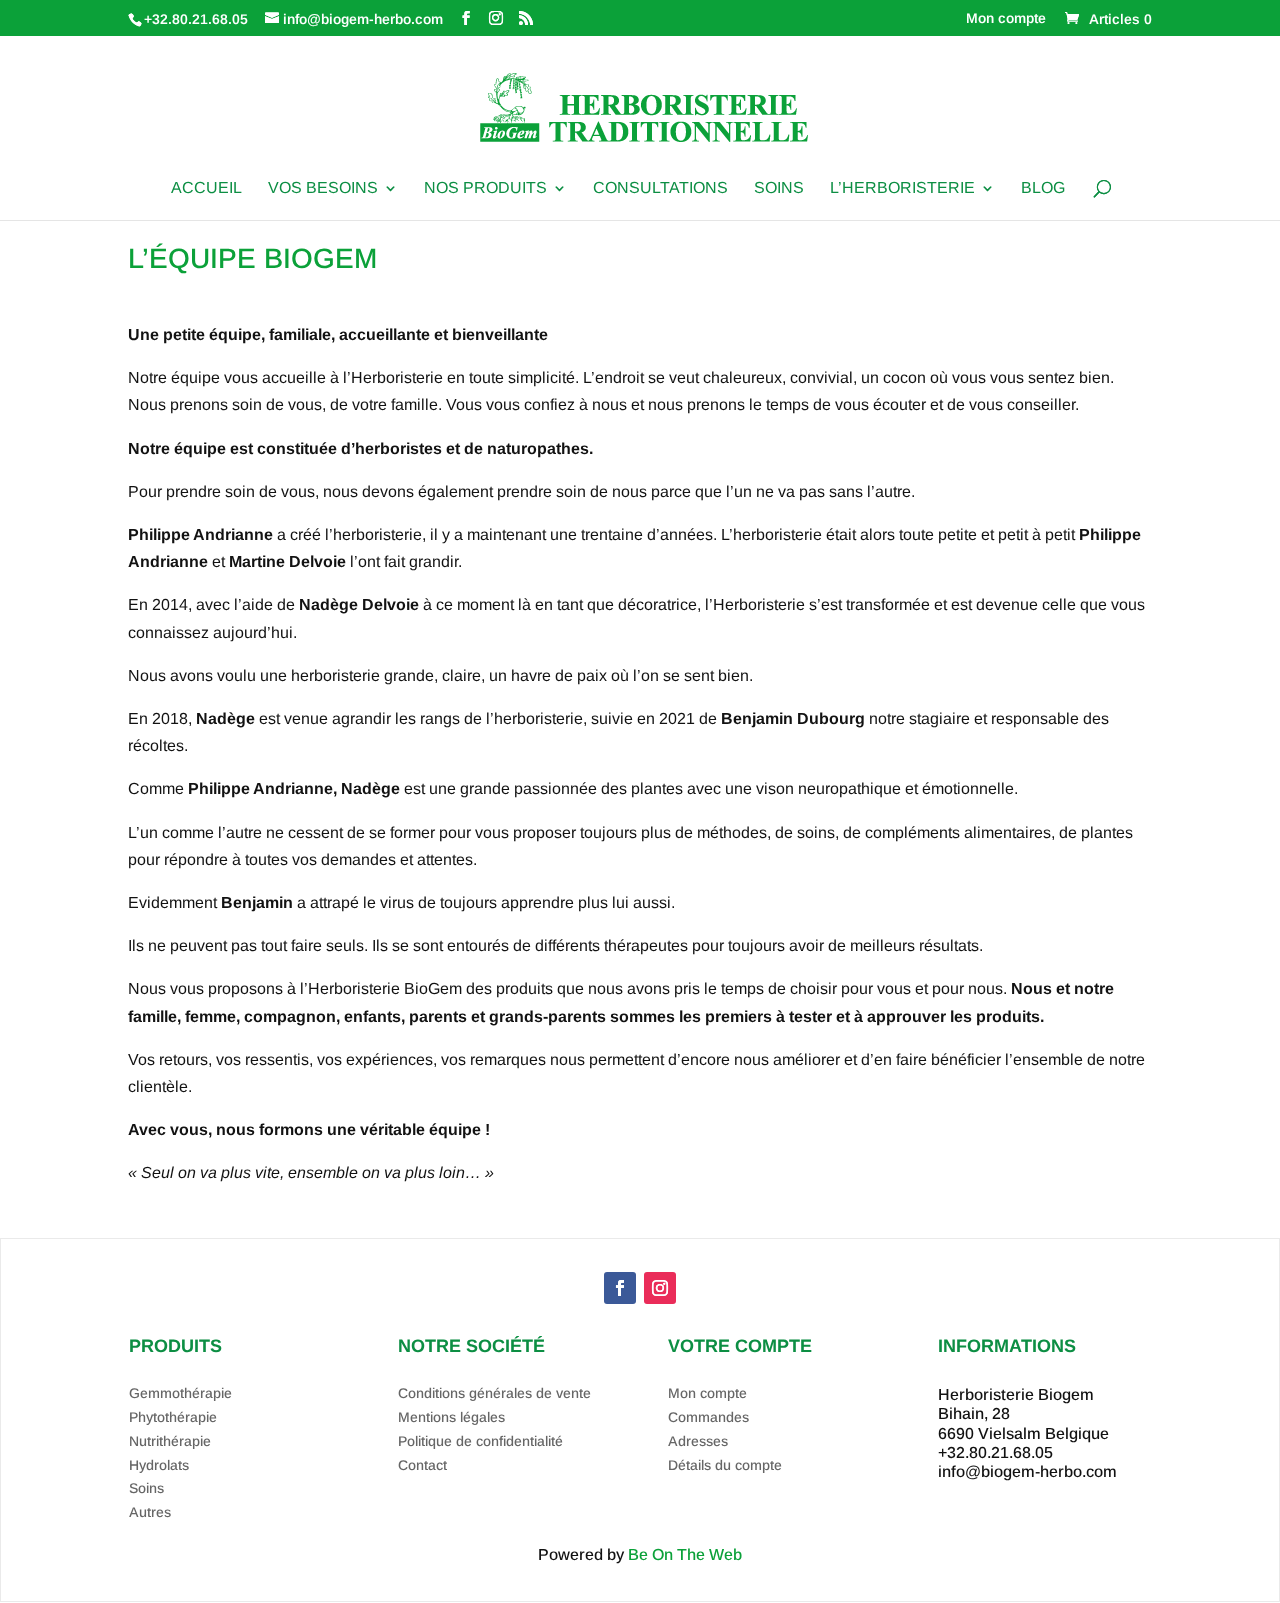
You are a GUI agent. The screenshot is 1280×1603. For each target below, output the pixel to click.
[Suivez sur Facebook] (620, 1288)
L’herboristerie (902, 188)
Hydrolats (159, 1465)
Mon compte (1006, 18)
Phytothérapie (173, 1417)
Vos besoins (323, 188)
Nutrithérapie (170, 1441)
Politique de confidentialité (480, 1441)
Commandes (708, 1417)
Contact (422, 1465)
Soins (779, 188)
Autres (150, 1512)
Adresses (698, 1441)
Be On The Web (685, 1554)
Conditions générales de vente (494, 1393)
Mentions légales (451, 1417)
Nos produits (485, 188)
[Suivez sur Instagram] (660, 1288)
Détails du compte (725, 1465)
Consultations (660, 188)
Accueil (206, 188)
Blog (1043, 188)
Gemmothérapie (180, 1393)
